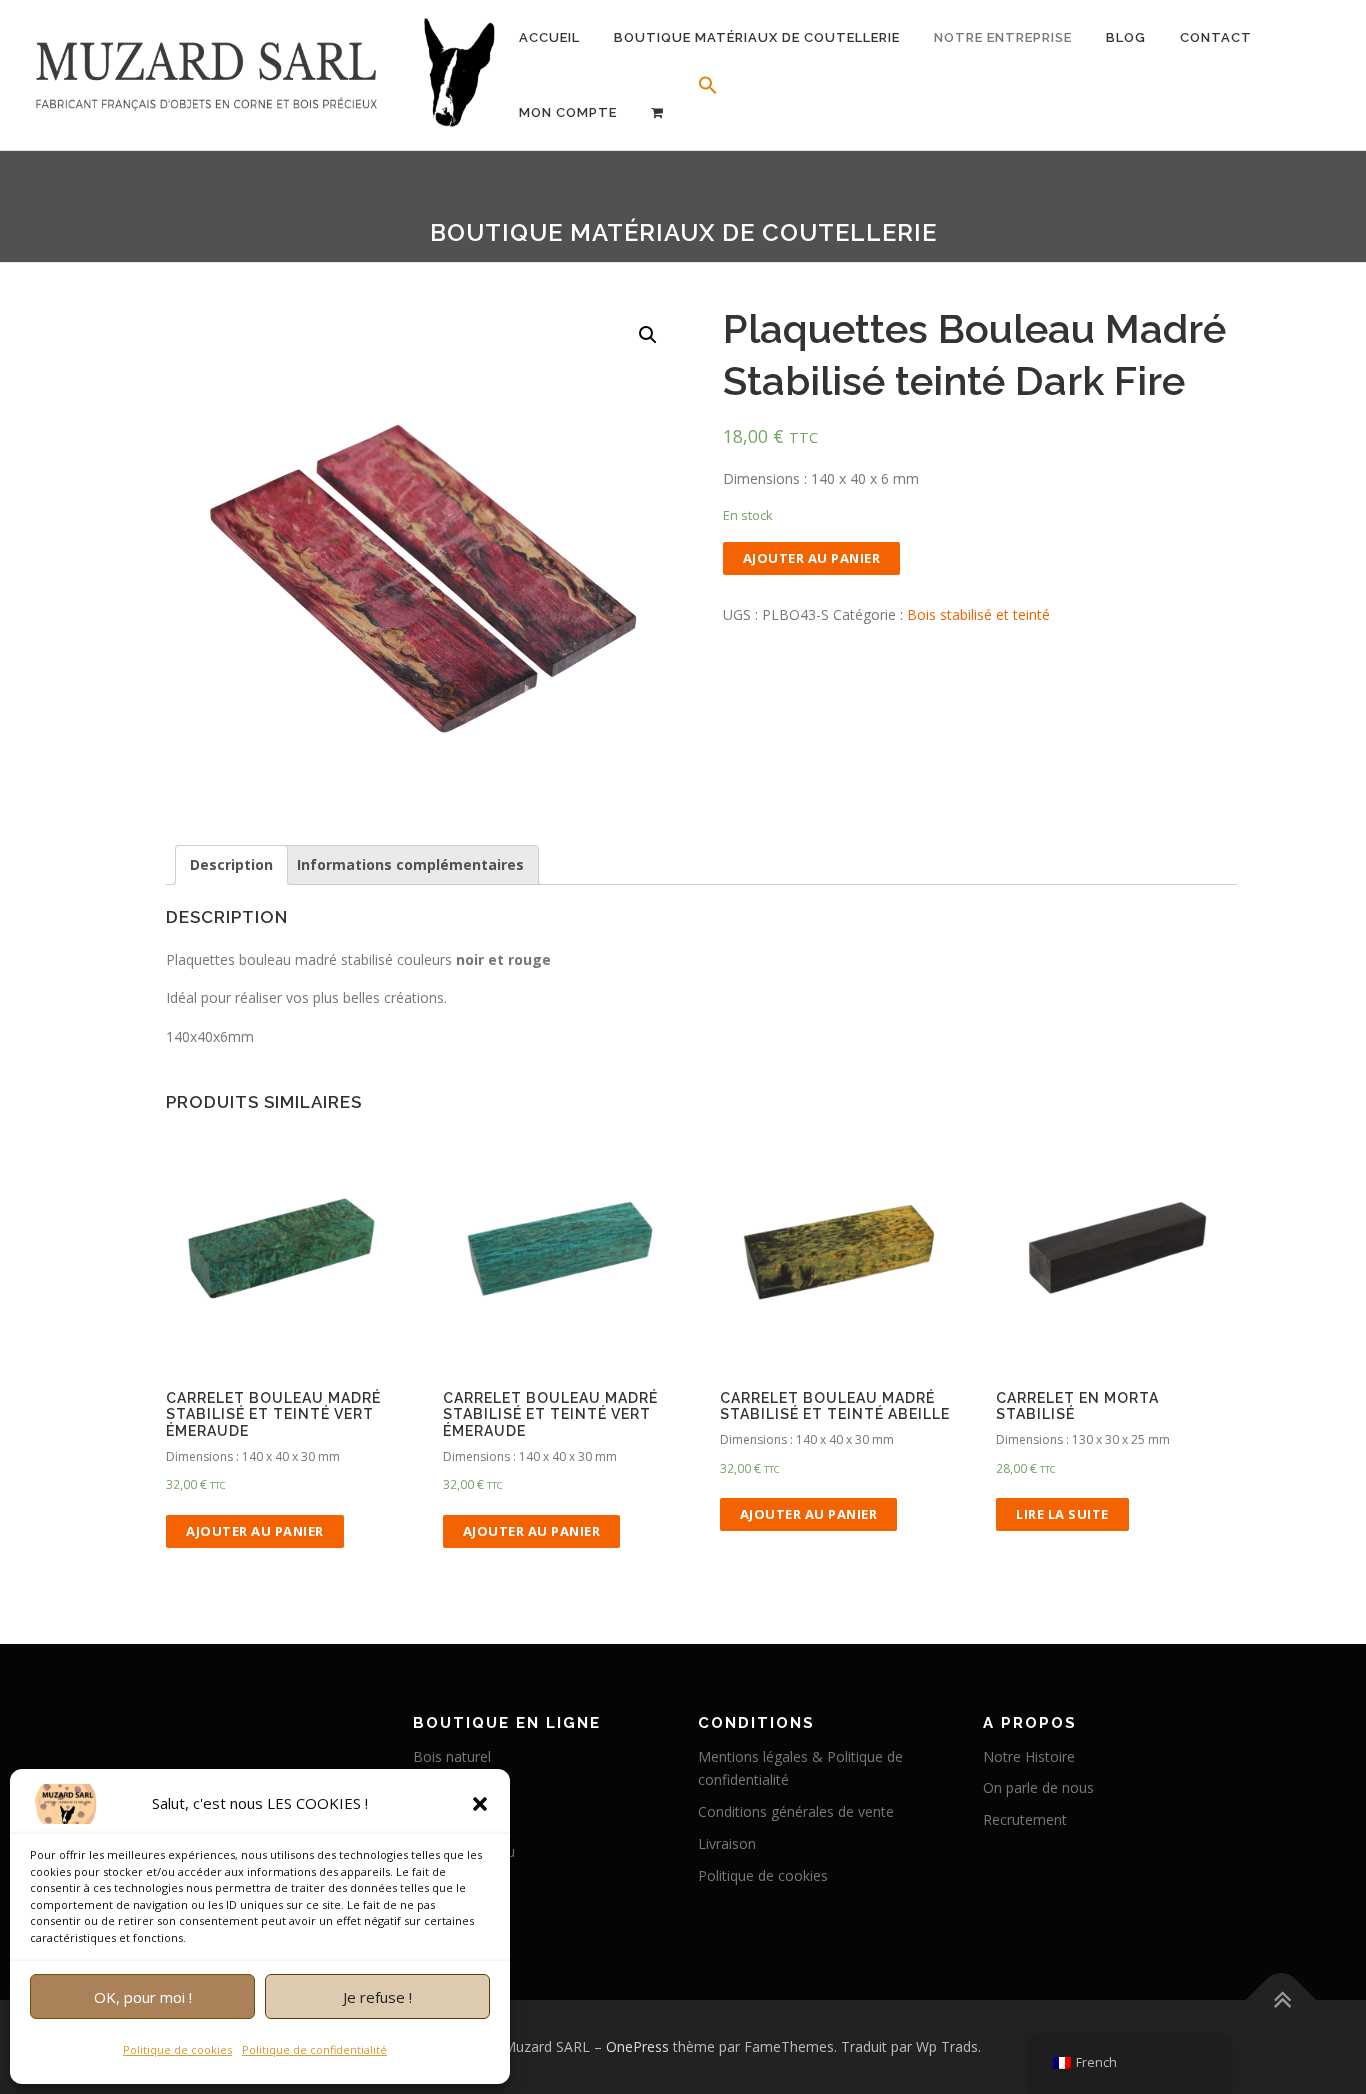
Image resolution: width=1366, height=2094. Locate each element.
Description (231, 864)
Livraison (727, 1843)
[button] (480, 1804)
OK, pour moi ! (143, 1997)
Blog (1126, 37)
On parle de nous (1038, 1787)
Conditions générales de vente (796, 1811)
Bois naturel (452, 1756)
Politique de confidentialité (314, 2049)
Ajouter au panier (812, 558)
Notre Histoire (1029, 1756)
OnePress (637, 2046)
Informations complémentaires (410, 864)
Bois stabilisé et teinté (978, 614)
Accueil (549, 37)
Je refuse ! (377, 1997)
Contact (1216, 37)
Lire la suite (1062, 1514)
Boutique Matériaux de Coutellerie (757, 37)
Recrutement (1025, 1819)
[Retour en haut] (1281, 2000)
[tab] (231, 865)
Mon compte (568, 112)
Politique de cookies (177, 2049)
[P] (657, 112)
